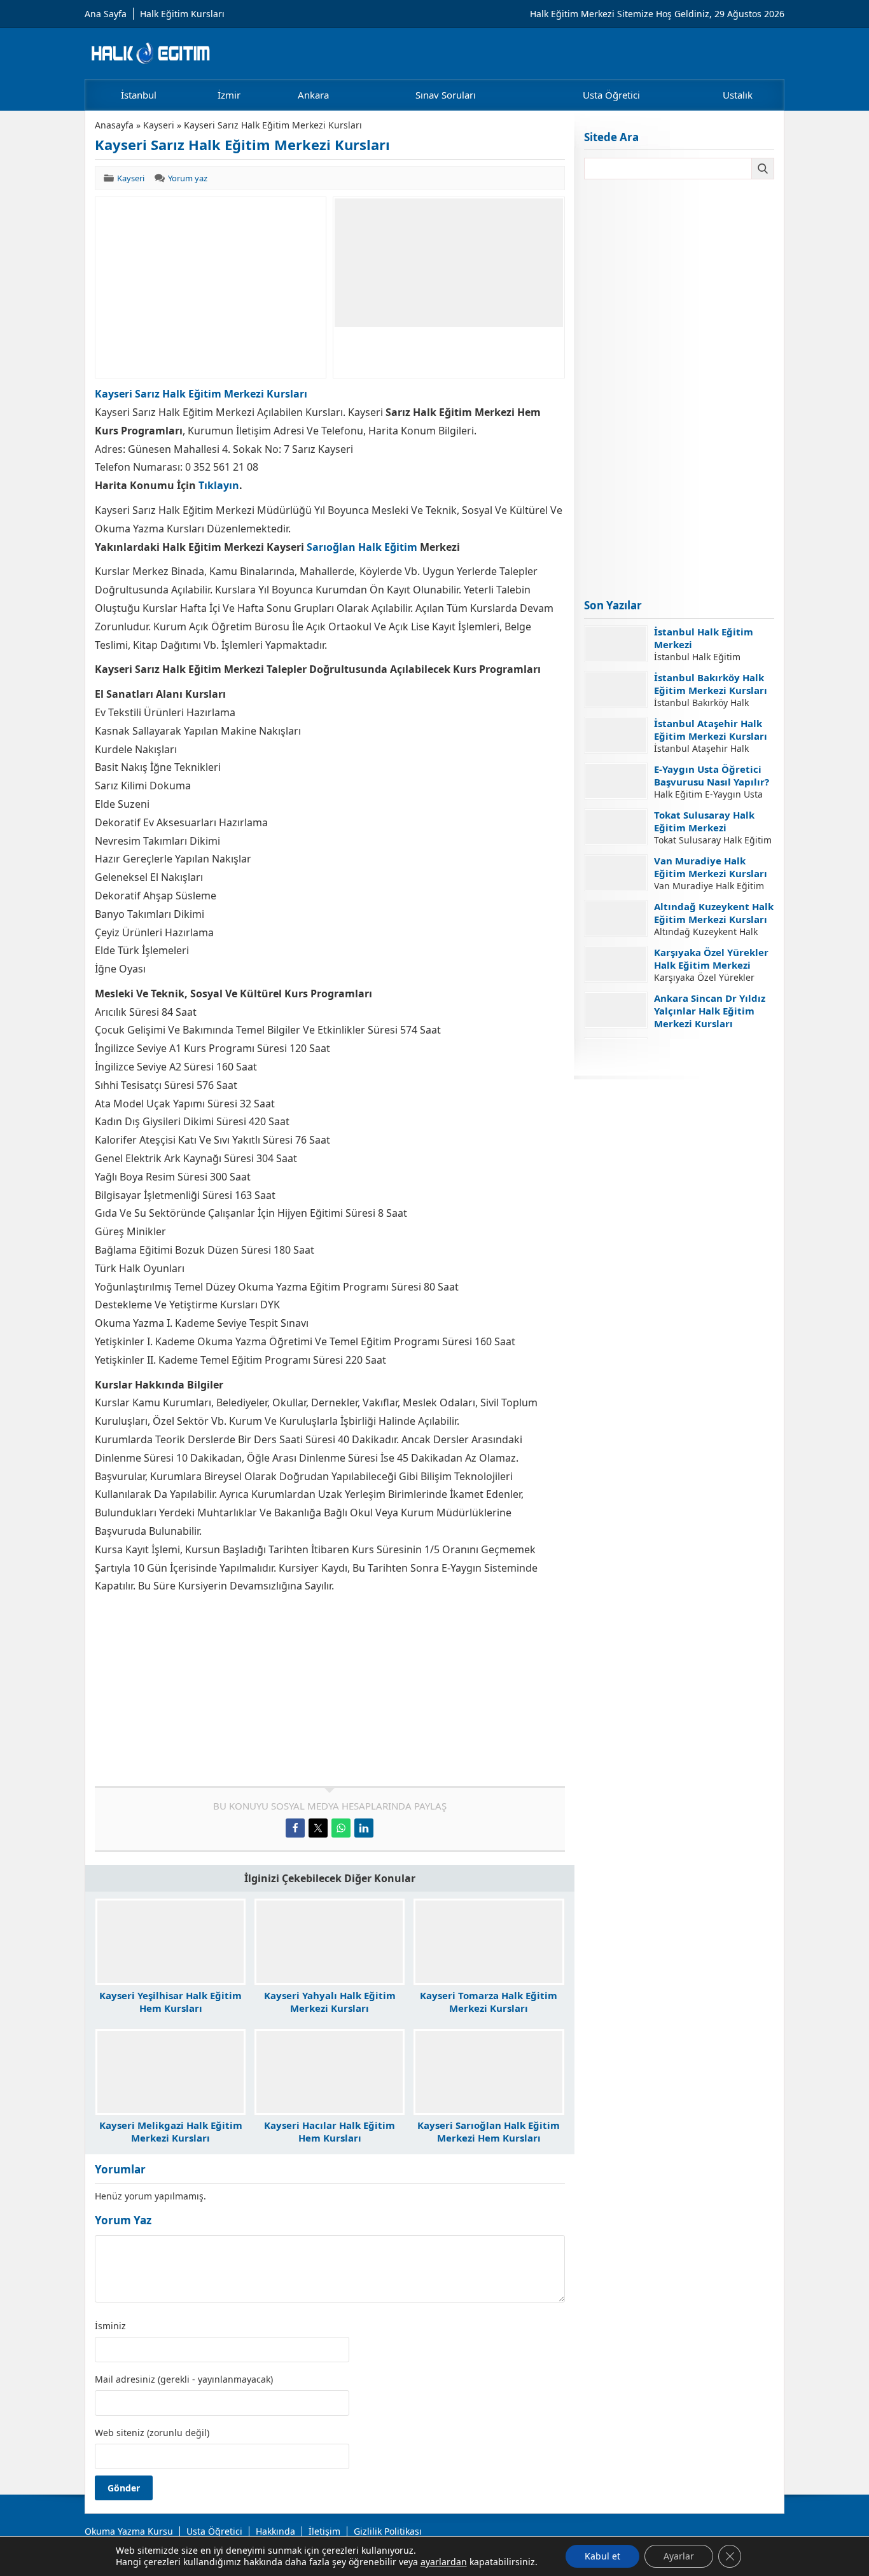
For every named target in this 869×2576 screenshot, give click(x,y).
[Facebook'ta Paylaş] (295, 1828)
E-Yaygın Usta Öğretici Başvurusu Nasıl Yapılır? (712, 775)
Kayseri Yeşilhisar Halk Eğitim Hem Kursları (170, 2002)
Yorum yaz (188, 178)
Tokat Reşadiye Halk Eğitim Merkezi (702, 1050)
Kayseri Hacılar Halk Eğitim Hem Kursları (330, 2131)
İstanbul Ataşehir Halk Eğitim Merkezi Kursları (711, 730)
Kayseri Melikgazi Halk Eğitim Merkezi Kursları (171, 2131)
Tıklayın (219, 485)
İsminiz (110, 2326)
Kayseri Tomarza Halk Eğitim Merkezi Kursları (489, 2002)
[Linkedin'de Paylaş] (364, 1828)
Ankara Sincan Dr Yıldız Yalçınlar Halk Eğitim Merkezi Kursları (710, 1011)
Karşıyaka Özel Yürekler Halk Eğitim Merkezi (711, 959)
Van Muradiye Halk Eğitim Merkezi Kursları (711, 867)
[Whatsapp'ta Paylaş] (341, 1828)
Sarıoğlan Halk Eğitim (362, 547)
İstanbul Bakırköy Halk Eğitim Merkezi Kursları (711, 684)
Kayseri (159, 125)
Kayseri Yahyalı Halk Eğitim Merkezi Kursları (330, 2002)
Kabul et (602, 2556)
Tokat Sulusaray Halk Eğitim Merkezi (704, 821)
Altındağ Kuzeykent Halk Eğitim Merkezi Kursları (714, 913)
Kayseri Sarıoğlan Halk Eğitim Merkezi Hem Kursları (489, 2131)
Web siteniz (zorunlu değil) (152, 2433)
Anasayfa (114, 125)
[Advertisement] (211, 287)
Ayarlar (679, 2556)
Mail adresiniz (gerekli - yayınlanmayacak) (184, 2379)
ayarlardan (444, 2562)
